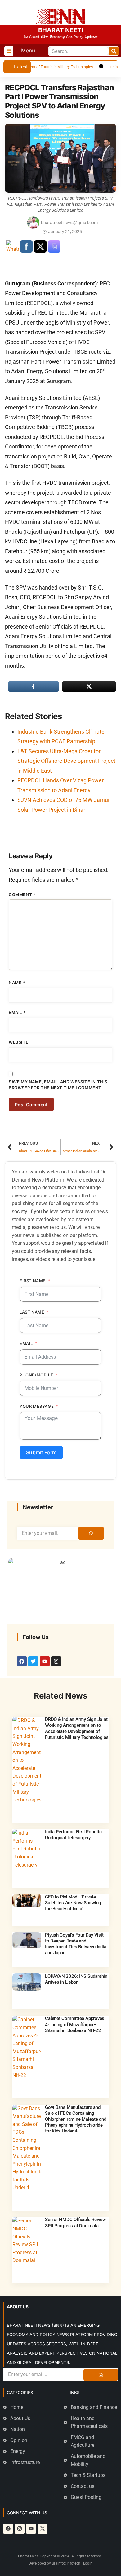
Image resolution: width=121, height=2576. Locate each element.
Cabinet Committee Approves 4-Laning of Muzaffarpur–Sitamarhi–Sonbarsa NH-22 (75, 2024)
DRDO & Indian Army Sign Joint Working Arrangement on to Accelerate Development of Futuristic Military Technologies (77, 1728)
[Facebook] (22, 1661)
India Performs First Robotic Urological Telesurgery (73, 1835)
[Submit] (91, 1533)
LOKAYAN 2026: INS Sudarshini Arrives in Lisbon (77, 1979)
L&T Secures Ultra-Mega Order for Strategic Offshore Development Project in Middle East (66, 761)
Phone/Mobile (36, 1375)
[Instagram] (56, 1661)
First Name (33, 1281)
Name (17, 983)
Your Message (37, 1406)
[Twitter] (33, 1661)
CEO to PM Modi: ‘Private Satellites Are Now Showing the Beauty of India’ (73, 1903)
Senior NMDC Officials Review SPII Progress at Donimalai (75, 2223)
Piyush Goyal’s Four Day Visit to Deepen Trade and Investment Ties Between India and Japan (76, 1944)
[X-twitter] (43, 2529)
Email (17, 1012)
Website (18, 1042)
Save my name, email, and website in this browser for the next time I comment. (58, 1085)
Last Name (32, 1312)
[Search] (114, 51)
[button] (9, 51)
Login (88, 2563)
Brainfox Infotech (66, 2563)
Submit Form (41, 1452)
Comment (22, 895)
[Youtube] (45, 1661)
